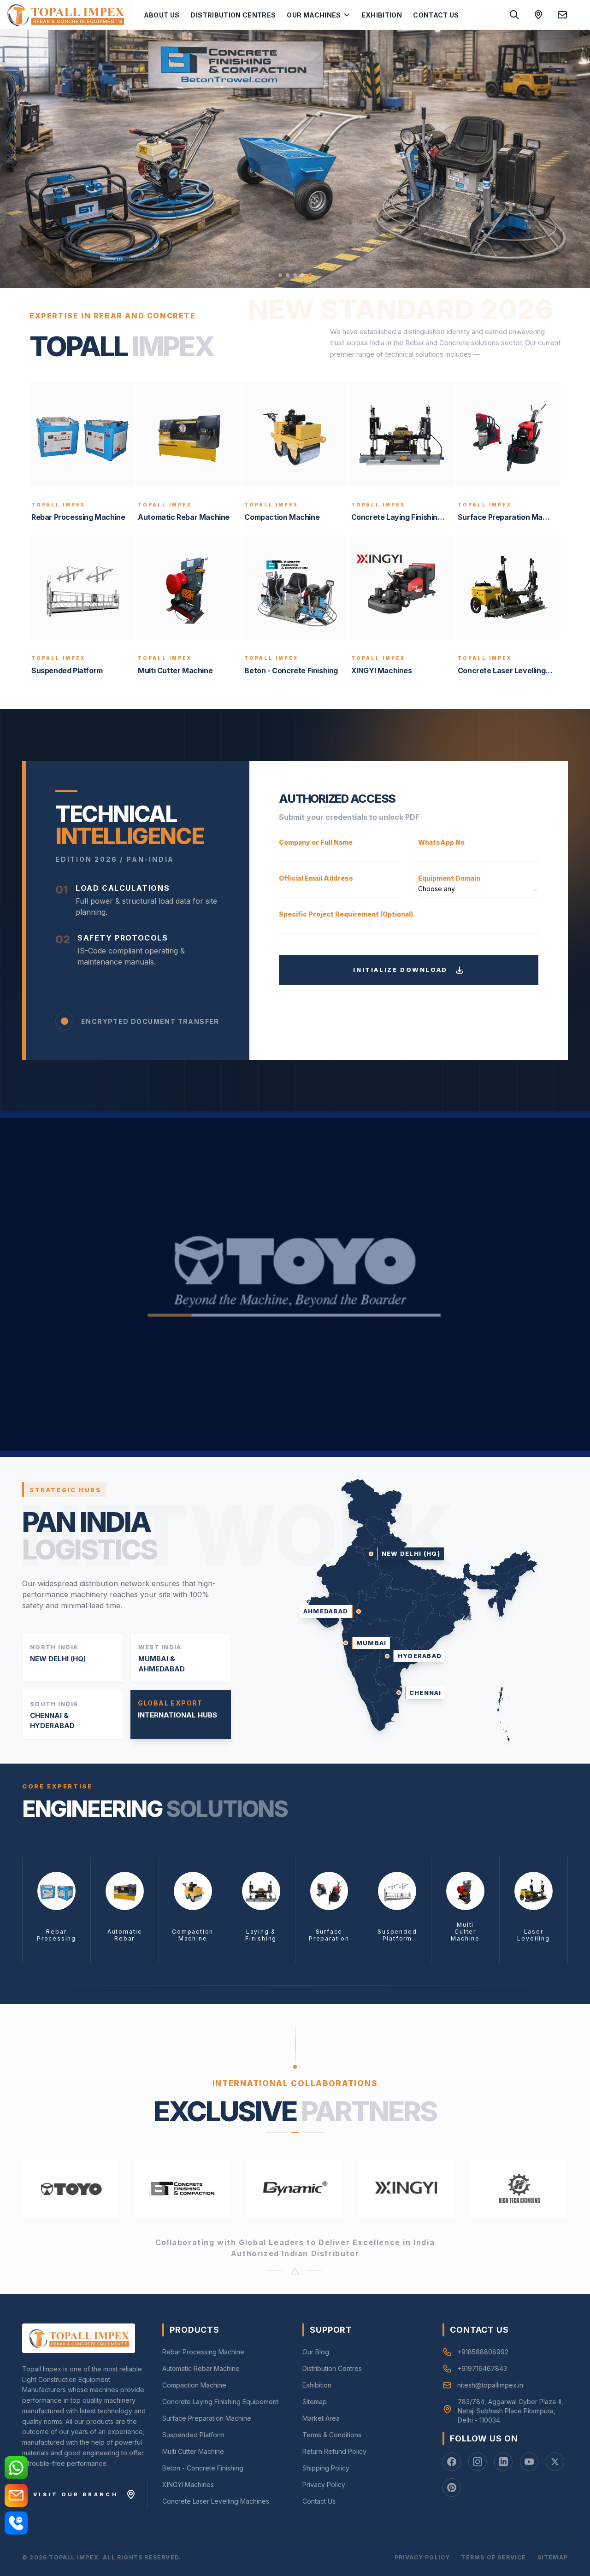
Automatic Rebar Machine (201, 2368)
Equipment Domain (449, 878)
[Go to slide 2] (288, 275)
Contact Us (436, 15)
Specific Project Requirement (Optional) (346, 914)
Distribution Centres (233, 15)
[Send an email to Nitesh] (562, 15)
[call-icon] (16, 2523)
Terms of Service (493, 2557)
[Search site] (514, 15)
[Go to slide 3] (295, 275)
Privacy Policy (324, 2485)
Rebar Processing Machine (203, 2352)
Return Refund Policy (334, 2451)
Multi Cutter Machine (193, 2451)
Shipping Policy (326, 2468)
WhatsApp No (441, 842)
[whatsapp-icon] (16, 2468)
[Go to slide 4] (302, 275)
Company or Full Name (316, 842)
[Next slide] (572, 159)
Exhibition (382, 15)
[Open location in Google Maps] (538, 15)
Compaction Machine (194, 2385)
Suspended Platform (193, 2435)
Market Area (321, 2418)
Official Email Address (316, 878)
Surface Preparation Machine (207, 2418)
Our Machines (314, 15)
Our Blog (316, 2352)
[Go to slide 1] (280, 275)
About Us (162, 15)
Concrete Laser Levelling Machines (216, 2501)
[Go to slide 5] (310, 275)
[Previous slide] (18, 159)
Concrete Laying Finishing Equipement (220, 2402)
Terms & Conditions (332, 2435)
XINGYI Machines (188, 2485)
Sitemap (315, 2402)
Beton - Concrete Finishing (203, 2468)
